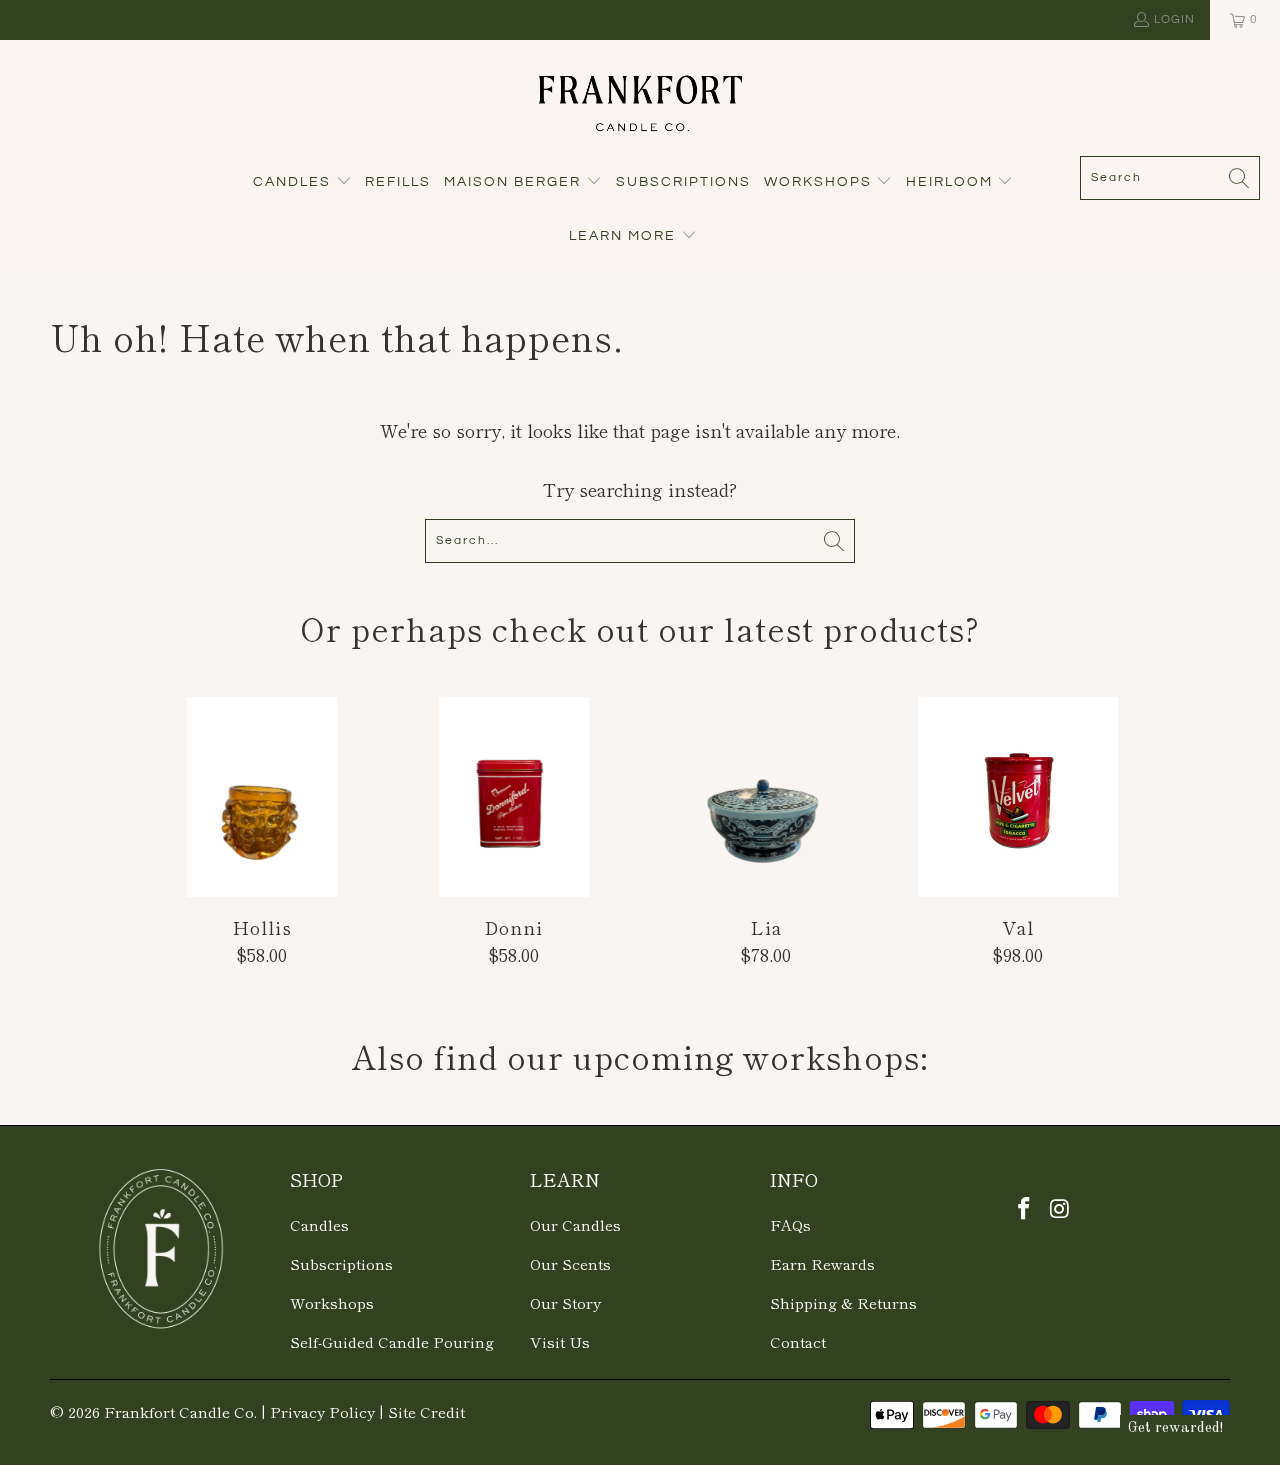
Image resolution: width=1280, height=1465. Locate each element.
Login (1174, 19)
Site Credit (426, 1411)
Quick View (262, 842)
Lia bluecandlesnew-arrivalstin (766, 797)
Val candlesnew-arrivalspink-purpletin (1018, 797)
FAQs (790, 1224)
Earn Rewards (822, 1263)
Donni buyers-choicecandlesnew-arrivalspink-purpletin (514, 797)
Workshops (332, 1302)
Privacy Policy (322, 1411)
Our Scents (570, 1263)
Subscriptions (341, 1263)
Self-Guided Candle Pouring (392, 1341)
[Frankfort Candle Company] (640, 103)
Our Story (565, 1302)
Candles (319, 1224)
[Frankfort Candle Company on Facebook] (1025, 1208)
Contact (798, 1341)
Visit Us (560, 1341)
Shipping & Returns (843, 1302)
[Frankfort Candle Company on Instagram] (1061, 1208)
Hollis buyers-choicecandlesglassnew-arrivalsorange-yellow (262, 797)
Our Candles (575, 1224)
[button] (302, 183)
